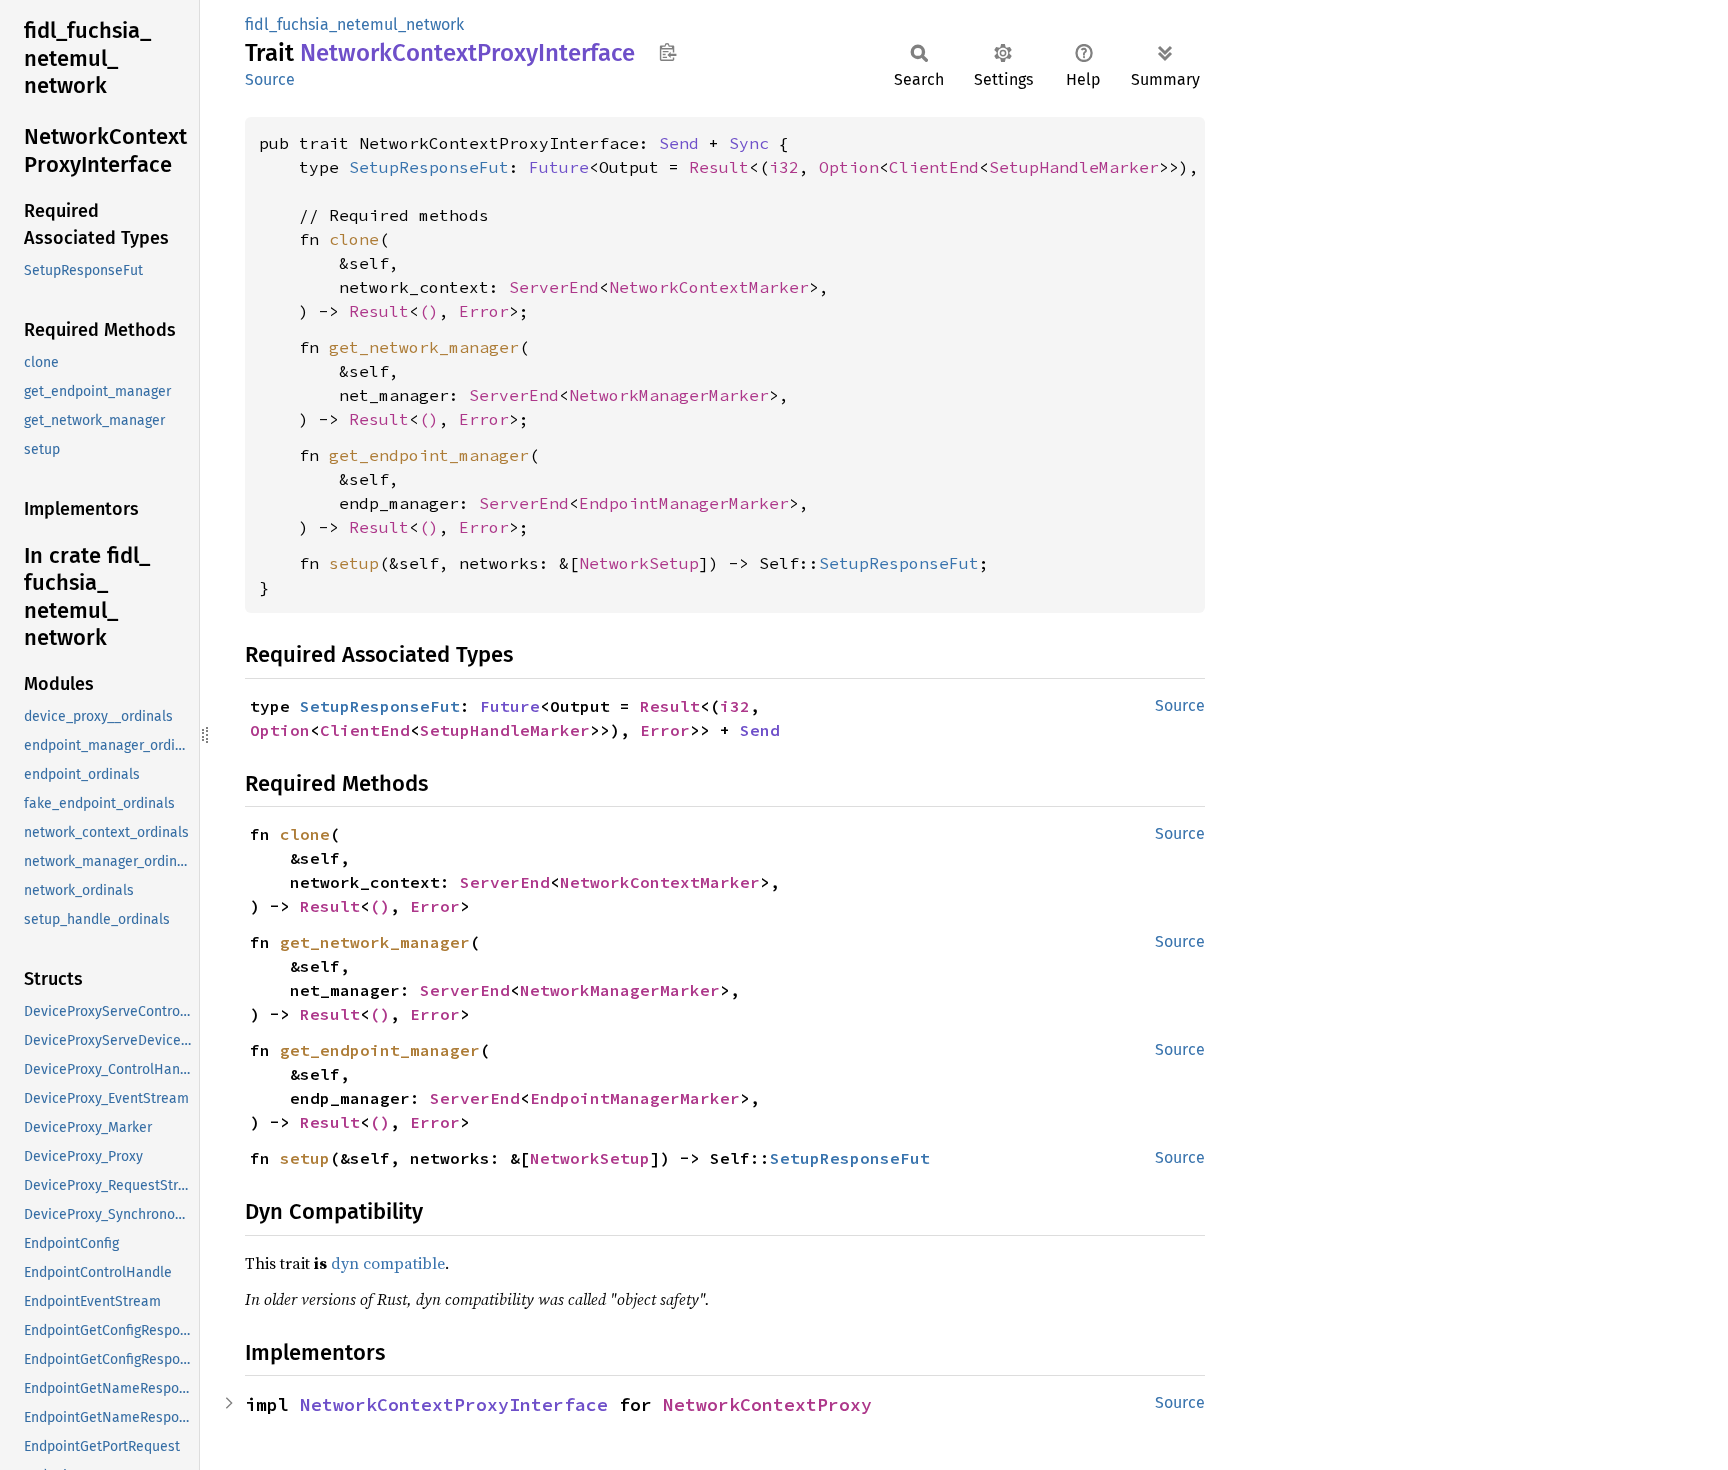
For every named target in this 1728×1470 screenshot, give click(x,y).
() (429, 311)
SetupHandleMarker (1074, 167)
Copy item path (667, 52)
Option (849, 167)
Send (679, 143)
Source (270, 79)
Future (559, 167)
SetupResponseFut (429, 167)
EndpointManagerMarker (684, 503)
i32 (784, 167)
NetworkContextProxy (767, 1404)
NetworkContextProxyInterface (454, 1404)
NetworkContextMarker (709, 287)
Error (484, 311)
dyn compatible (388, 1263)
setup (354, 563)
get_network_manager (424, 347)
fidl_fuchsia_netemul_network (354, 24)
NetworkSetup (639, 563)
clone (354, 239)
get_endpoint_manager (429, 455)
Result (719, 167)
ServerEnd (554, 287)
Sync (749, 143)
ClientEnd (934, 167)
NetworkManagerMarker (669, 395)
